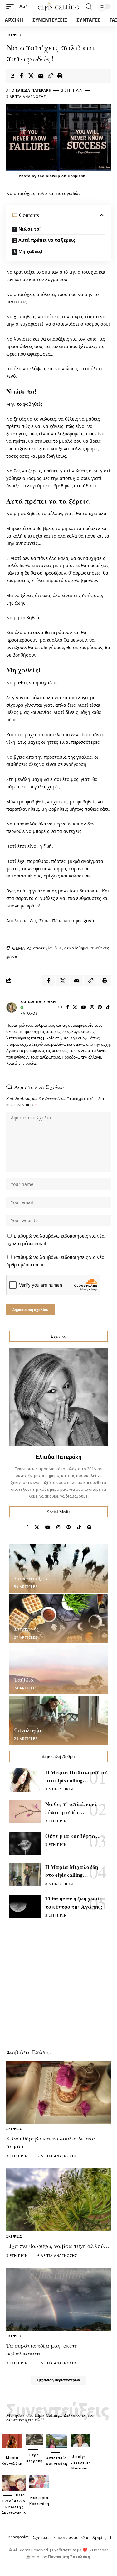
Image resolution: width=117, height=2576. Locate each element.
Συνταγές (26, 1629)
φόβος (12, 956)
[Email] (41, 76)
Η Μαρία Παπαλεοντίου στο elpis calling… (76, 1776)
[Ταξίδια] (58, 1670)
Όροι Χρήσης (94, 2537)
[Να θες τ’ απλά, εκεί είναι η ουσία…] (25, 1812)
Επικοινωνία (65, 2537)
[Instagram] (92, 1008)
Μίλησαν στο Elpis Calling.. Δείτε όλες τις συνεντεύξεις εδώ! (50, 2417)
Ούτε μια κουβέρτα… (73, 1836)
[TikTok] (108, 1008)
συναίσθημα (76, 948)
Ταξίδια (24, 1680)
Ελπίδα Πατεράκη (34, 90)
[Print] (60, 76)
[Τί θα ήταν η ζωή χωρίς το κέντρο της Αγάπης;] (25, 1906)
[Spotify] (89, 1527)
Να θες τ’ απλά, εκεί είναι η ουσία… (71, 1808)
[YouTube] (84, 1008)
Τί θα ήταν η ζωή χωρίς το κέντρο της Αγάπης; (74, 1902)
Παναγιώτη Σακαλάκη (69, 2557)
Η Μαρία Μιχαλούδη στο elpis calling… (72, 1871)
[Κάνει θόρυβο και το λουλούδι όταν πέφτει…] (58, 2092)
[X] (75, 1008)
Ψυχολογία (28, 1730)
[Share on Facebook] (21, 76)
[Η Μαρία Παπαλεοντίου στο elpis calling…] (25, 1780)
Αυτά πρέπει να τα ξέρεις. (47, 240)
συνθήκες (100, 948)
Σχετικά (41, 2537)
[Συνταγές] (58, 1619)
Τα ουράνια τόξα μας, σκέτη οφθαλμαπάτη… (42, 2349)
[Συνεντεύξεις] (58, 1568)
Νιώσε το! (29, 229)
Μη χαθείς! (30, 251)
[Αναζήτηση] (89, 7)
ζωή (58, 948)
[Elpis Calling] (59, 7)
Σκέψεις (14, 35)
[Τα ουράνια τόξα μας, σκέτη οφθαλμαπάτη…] (58, 2299)
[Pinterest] (100, 1008)
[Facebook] (68, 1008)
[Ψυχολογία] (58, 1720)
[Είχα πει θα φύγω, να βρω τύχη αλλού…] (58, 2200)
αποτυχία (43, 948)
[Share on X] (31, 76)
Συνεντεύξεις (31, 1578)
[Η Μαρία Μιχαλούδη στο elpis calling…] (25, 1875)
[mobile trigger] (12, 7)
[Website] (60, 1008)
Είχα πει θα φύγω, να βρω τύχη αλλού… (58, 2246)
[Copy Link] (50, 76)
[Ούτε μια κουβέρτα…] (25, 1844)
